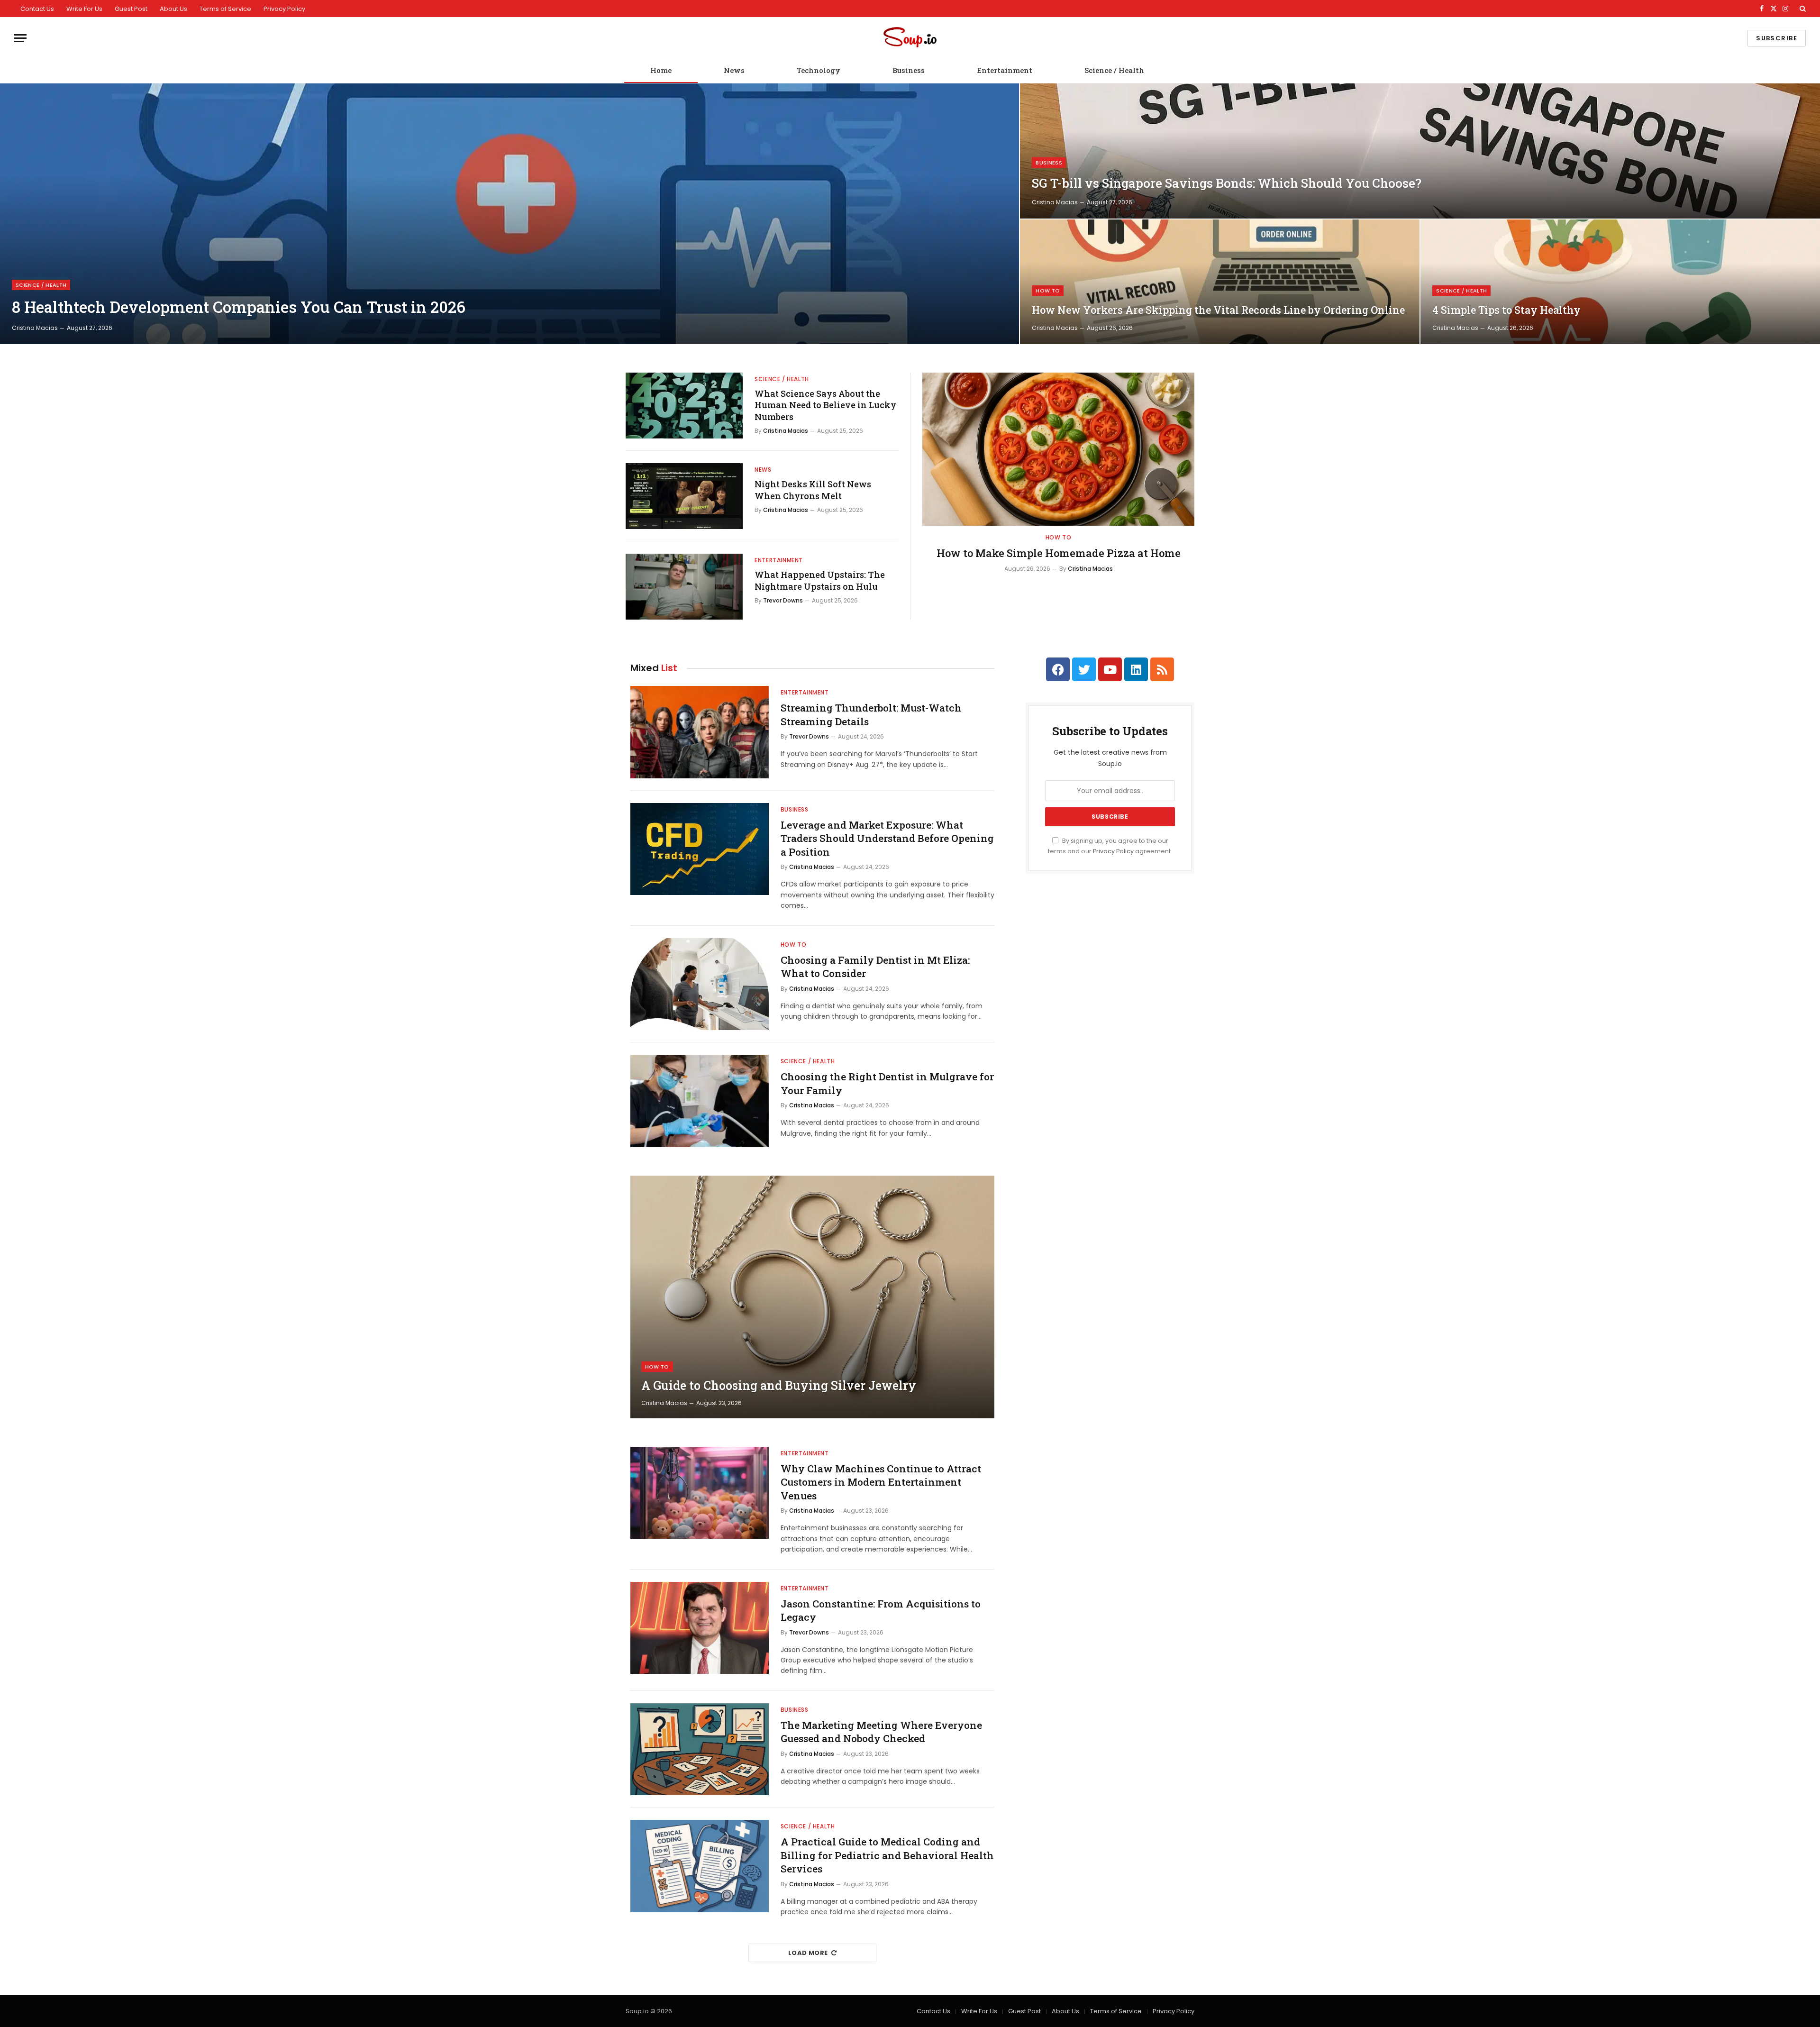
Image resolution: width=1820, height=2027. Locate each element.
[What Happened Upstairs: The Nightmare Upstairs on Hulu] (684, 587)
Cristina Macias (35, 328)
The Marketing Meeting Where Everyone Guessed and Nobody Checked (881, 1732)
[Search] (1802, 9)
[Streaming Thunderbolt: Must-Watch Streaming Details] (700, 732)
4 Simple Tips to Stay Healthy (1506, 310)
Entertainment (1005, 70)
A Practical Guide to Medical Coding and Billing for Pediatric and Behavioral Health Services (887, 1855)
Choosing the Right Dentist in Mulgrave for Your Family (887, 1083)
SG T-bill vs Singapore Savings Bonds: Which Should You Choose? (1227, 183)
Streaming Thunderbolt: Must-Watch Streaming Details (871, 715)
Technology (819, 70)
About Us (173, 9)
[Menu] (20, 38)
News (734, 70)
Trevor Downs (783, 600)
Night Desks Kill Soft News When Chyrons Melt (813, 490)
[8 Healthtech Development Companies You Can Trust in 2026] (510, 214)
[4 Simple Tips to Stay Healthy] (1620, 282)
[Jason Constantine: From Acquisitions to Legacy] (700, 1628)
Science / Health (1114, 70)
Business (909, 70)
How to (1048, 291)
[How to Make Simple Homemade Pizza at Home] (1058, 449)
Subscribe (1777, 38)
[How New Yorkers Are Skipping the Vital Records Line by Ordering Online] (1220, 282)
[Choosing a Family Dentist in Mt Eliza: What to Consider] (700, 984)
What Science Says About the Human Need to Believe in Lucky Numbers (825, 405)
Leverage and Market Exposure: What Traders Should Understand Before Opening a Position (887, 838)
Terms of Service (225, 9)
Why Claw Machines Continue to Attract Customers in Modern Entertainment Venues (881, 1482)
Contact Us (37, 9)
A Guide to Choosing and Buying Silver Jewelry (779, 1386)
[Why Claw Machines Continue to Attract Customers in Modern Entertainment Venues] (700, 1493)
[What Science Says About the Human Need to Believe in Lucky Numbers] (684, 406)
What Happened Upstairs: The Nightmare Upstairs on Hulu (820, 580)
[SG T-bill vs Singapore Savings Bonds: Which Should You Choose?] (1420, 151)
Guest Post (131, 9)
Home (661, 70)
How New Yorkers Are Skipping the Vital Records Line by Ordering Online (1218, 310)
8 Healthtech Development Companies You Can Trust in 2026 (239, 307)
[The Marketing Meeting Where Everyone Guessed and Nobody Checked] (700, 1749)
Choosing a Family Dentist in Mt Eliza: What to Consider (875, 967)
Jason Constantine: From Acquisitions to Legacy (881, 1611)
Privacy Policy (284, 9)
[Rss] (1162, 669)
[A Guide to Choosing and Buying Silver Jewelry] (812, 1297)
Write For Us (84, 9)
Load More (808, 1953)
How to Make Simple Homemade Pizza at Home (1059, 553)
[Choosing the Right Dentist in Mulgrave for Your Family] (700, 1101)
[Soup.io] (910, 38)
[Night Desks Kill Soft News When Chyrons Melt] (684, 496)
